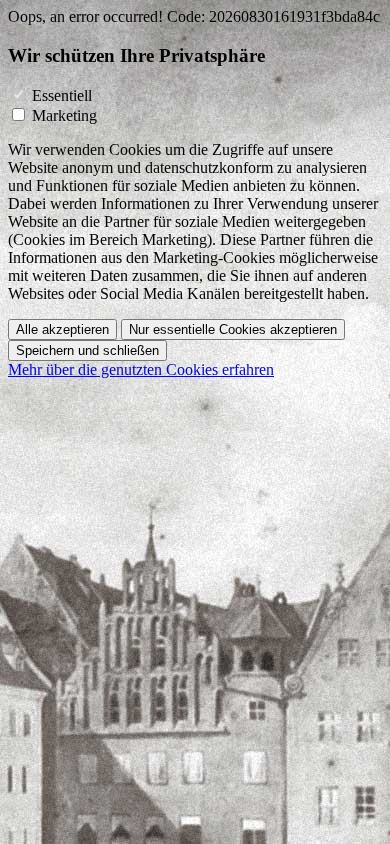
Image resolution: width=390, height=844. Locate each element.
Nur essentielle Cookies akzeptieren (233, 329)
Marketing (64, 115)
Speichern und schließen (87, 350)
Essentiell (62, 95)
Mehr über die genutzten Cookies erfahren (141, 369)
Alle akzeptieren (62, 329)
